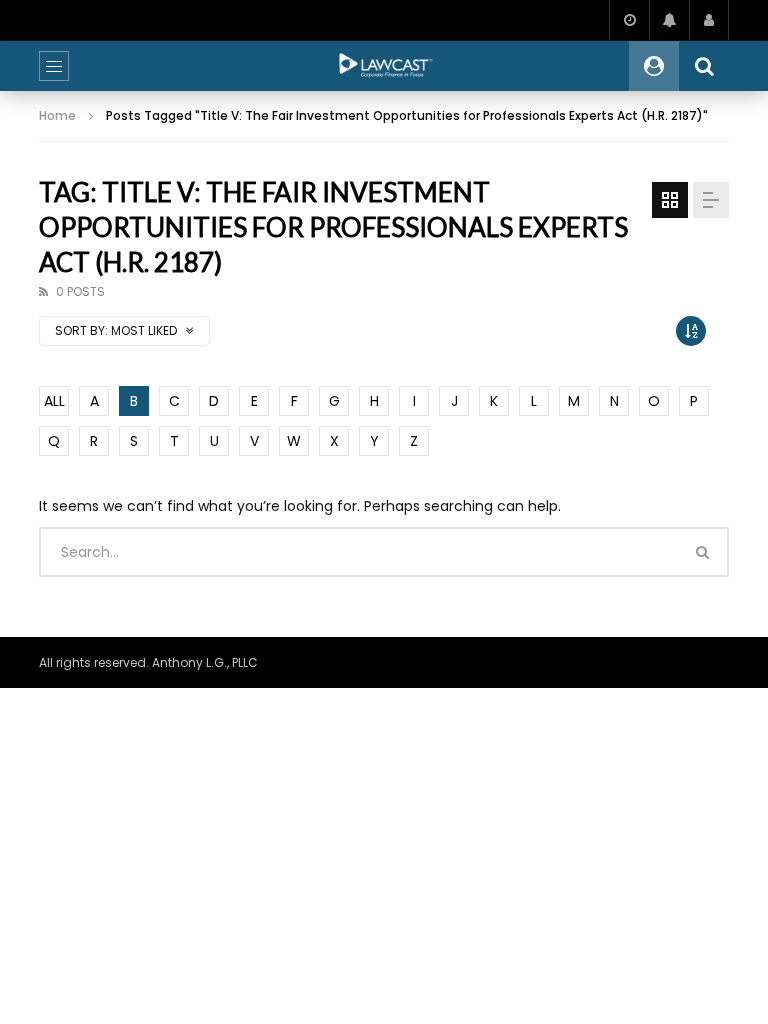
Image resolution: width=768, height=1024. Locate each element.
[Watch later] (629, 20)
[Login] (709, 20)
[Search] (704, 66)
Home (57, 115)
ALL (54, 401)
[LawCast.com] (384, 66)
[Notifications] (669, 20)
